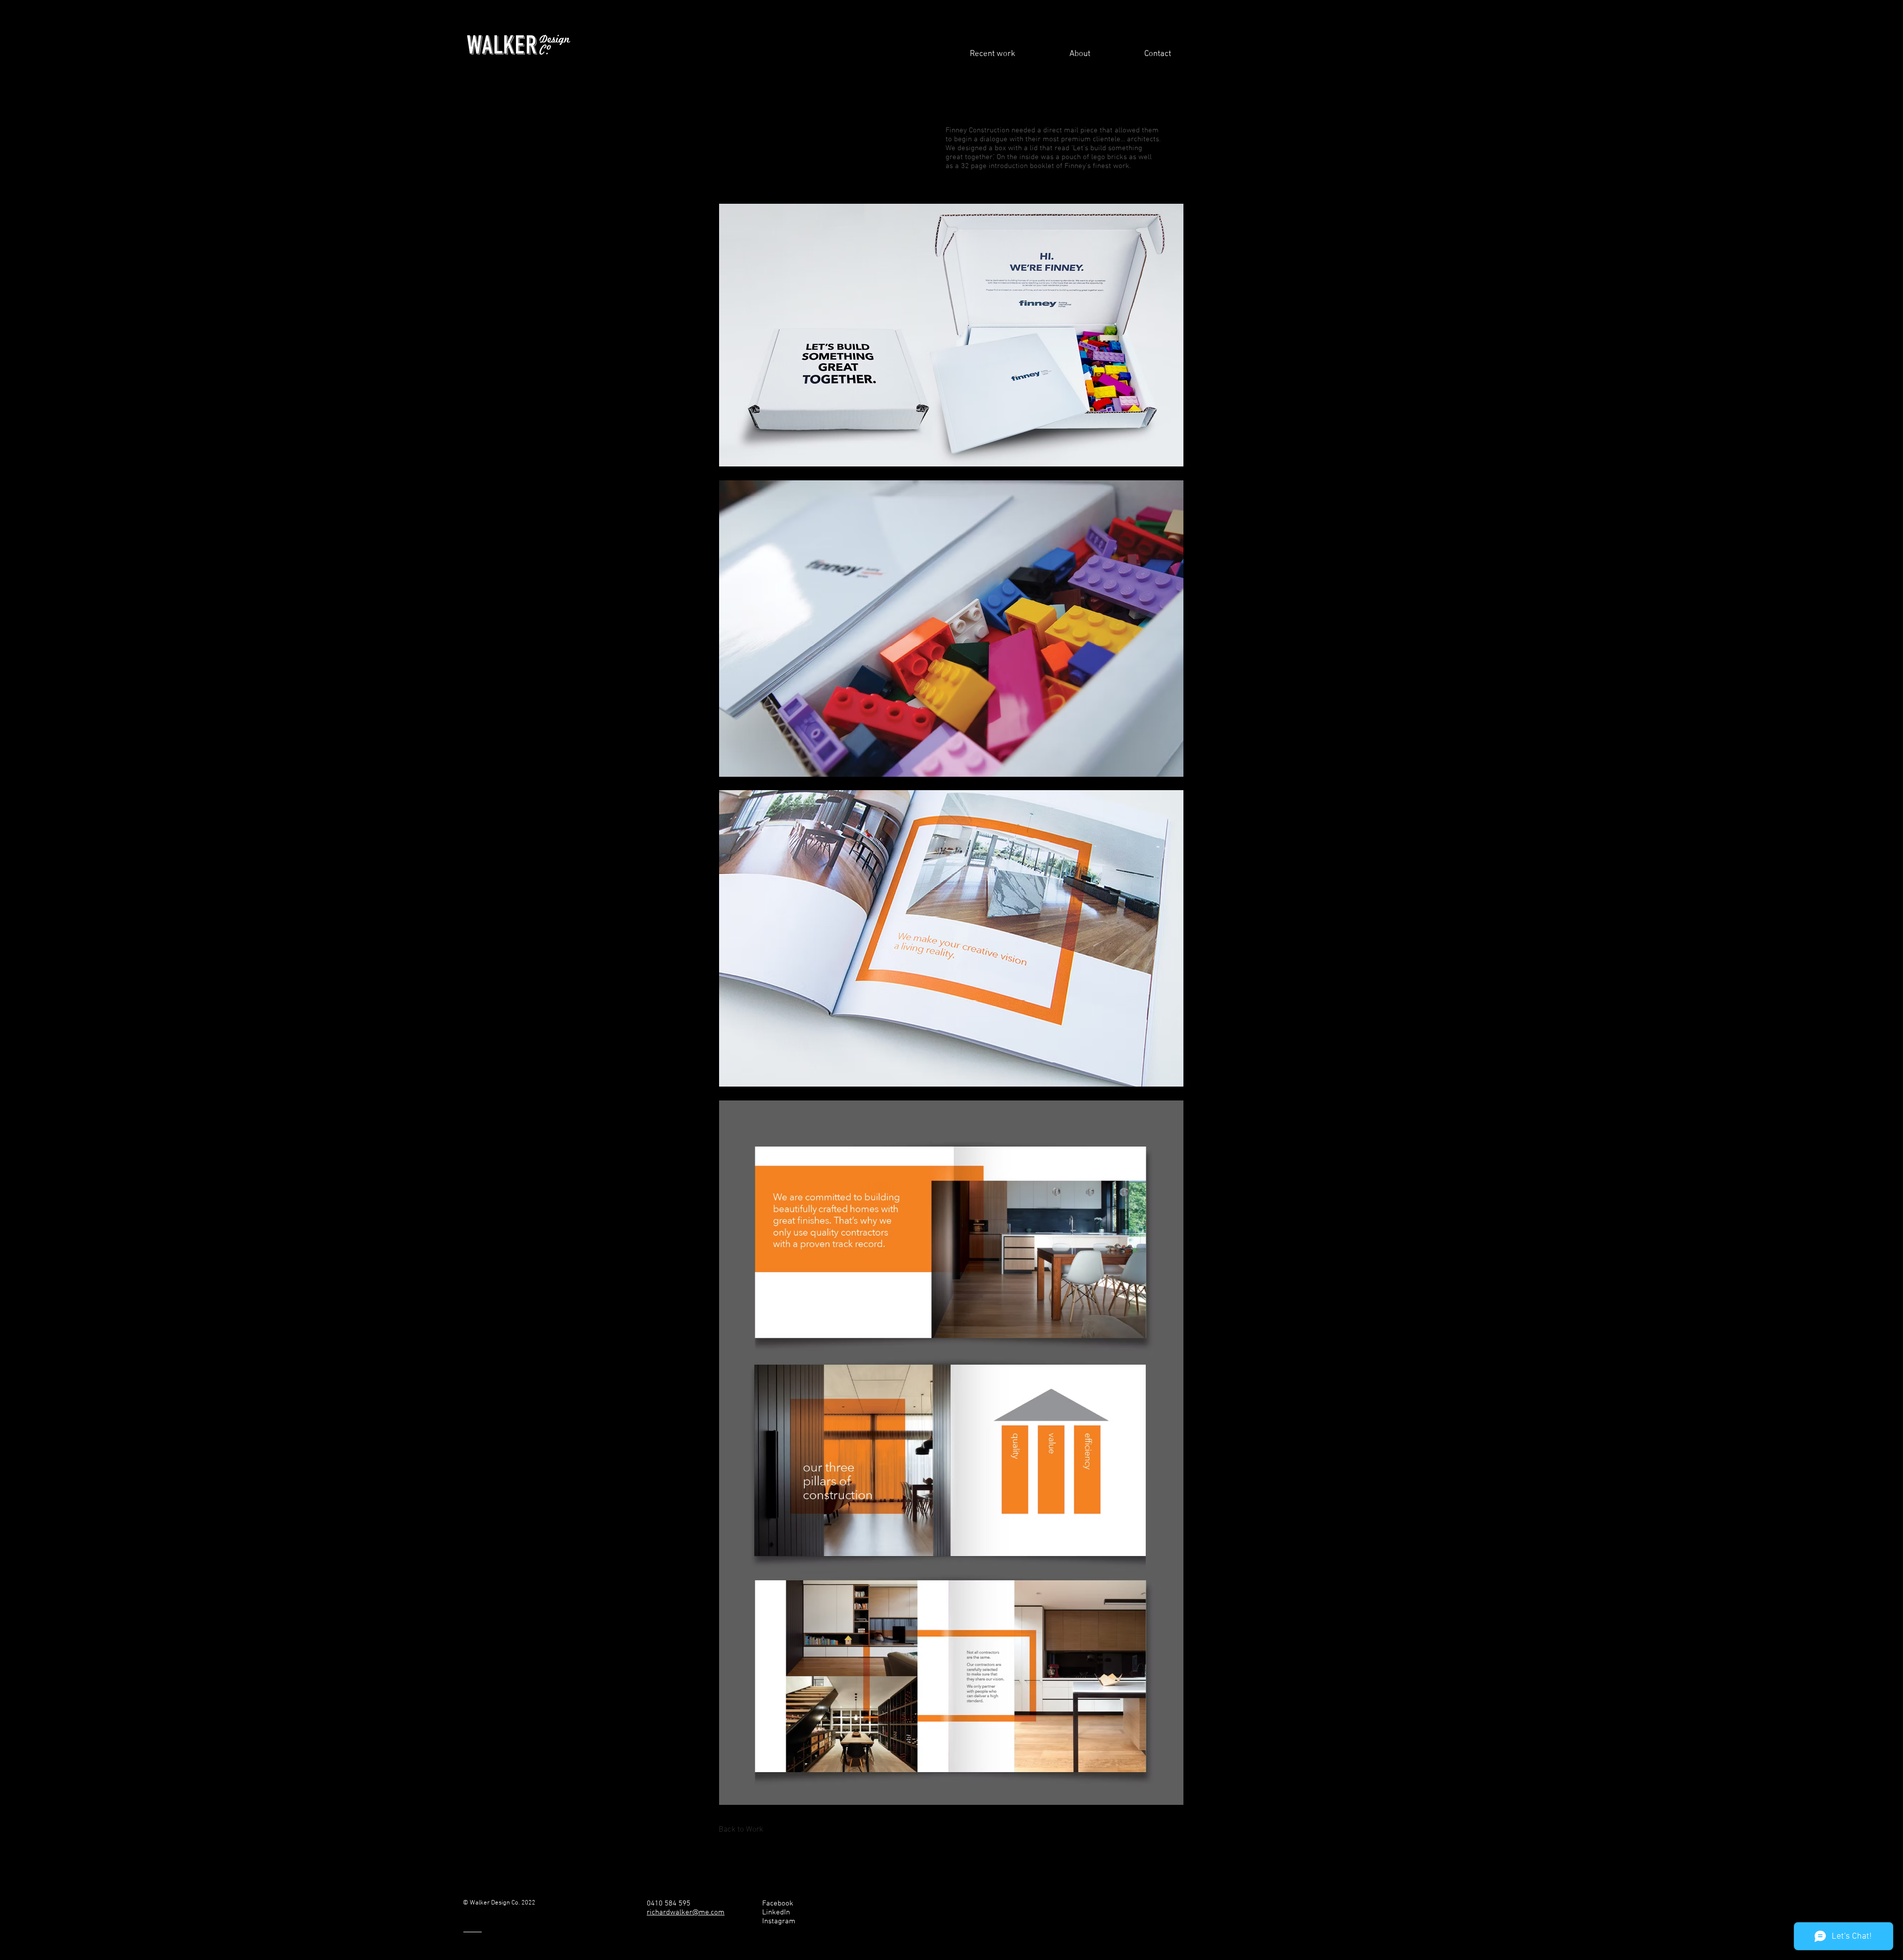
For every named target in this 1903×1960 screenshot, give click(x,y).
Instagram (779, 1921)
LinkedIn (776, 1912)
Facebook (778, 1903)
